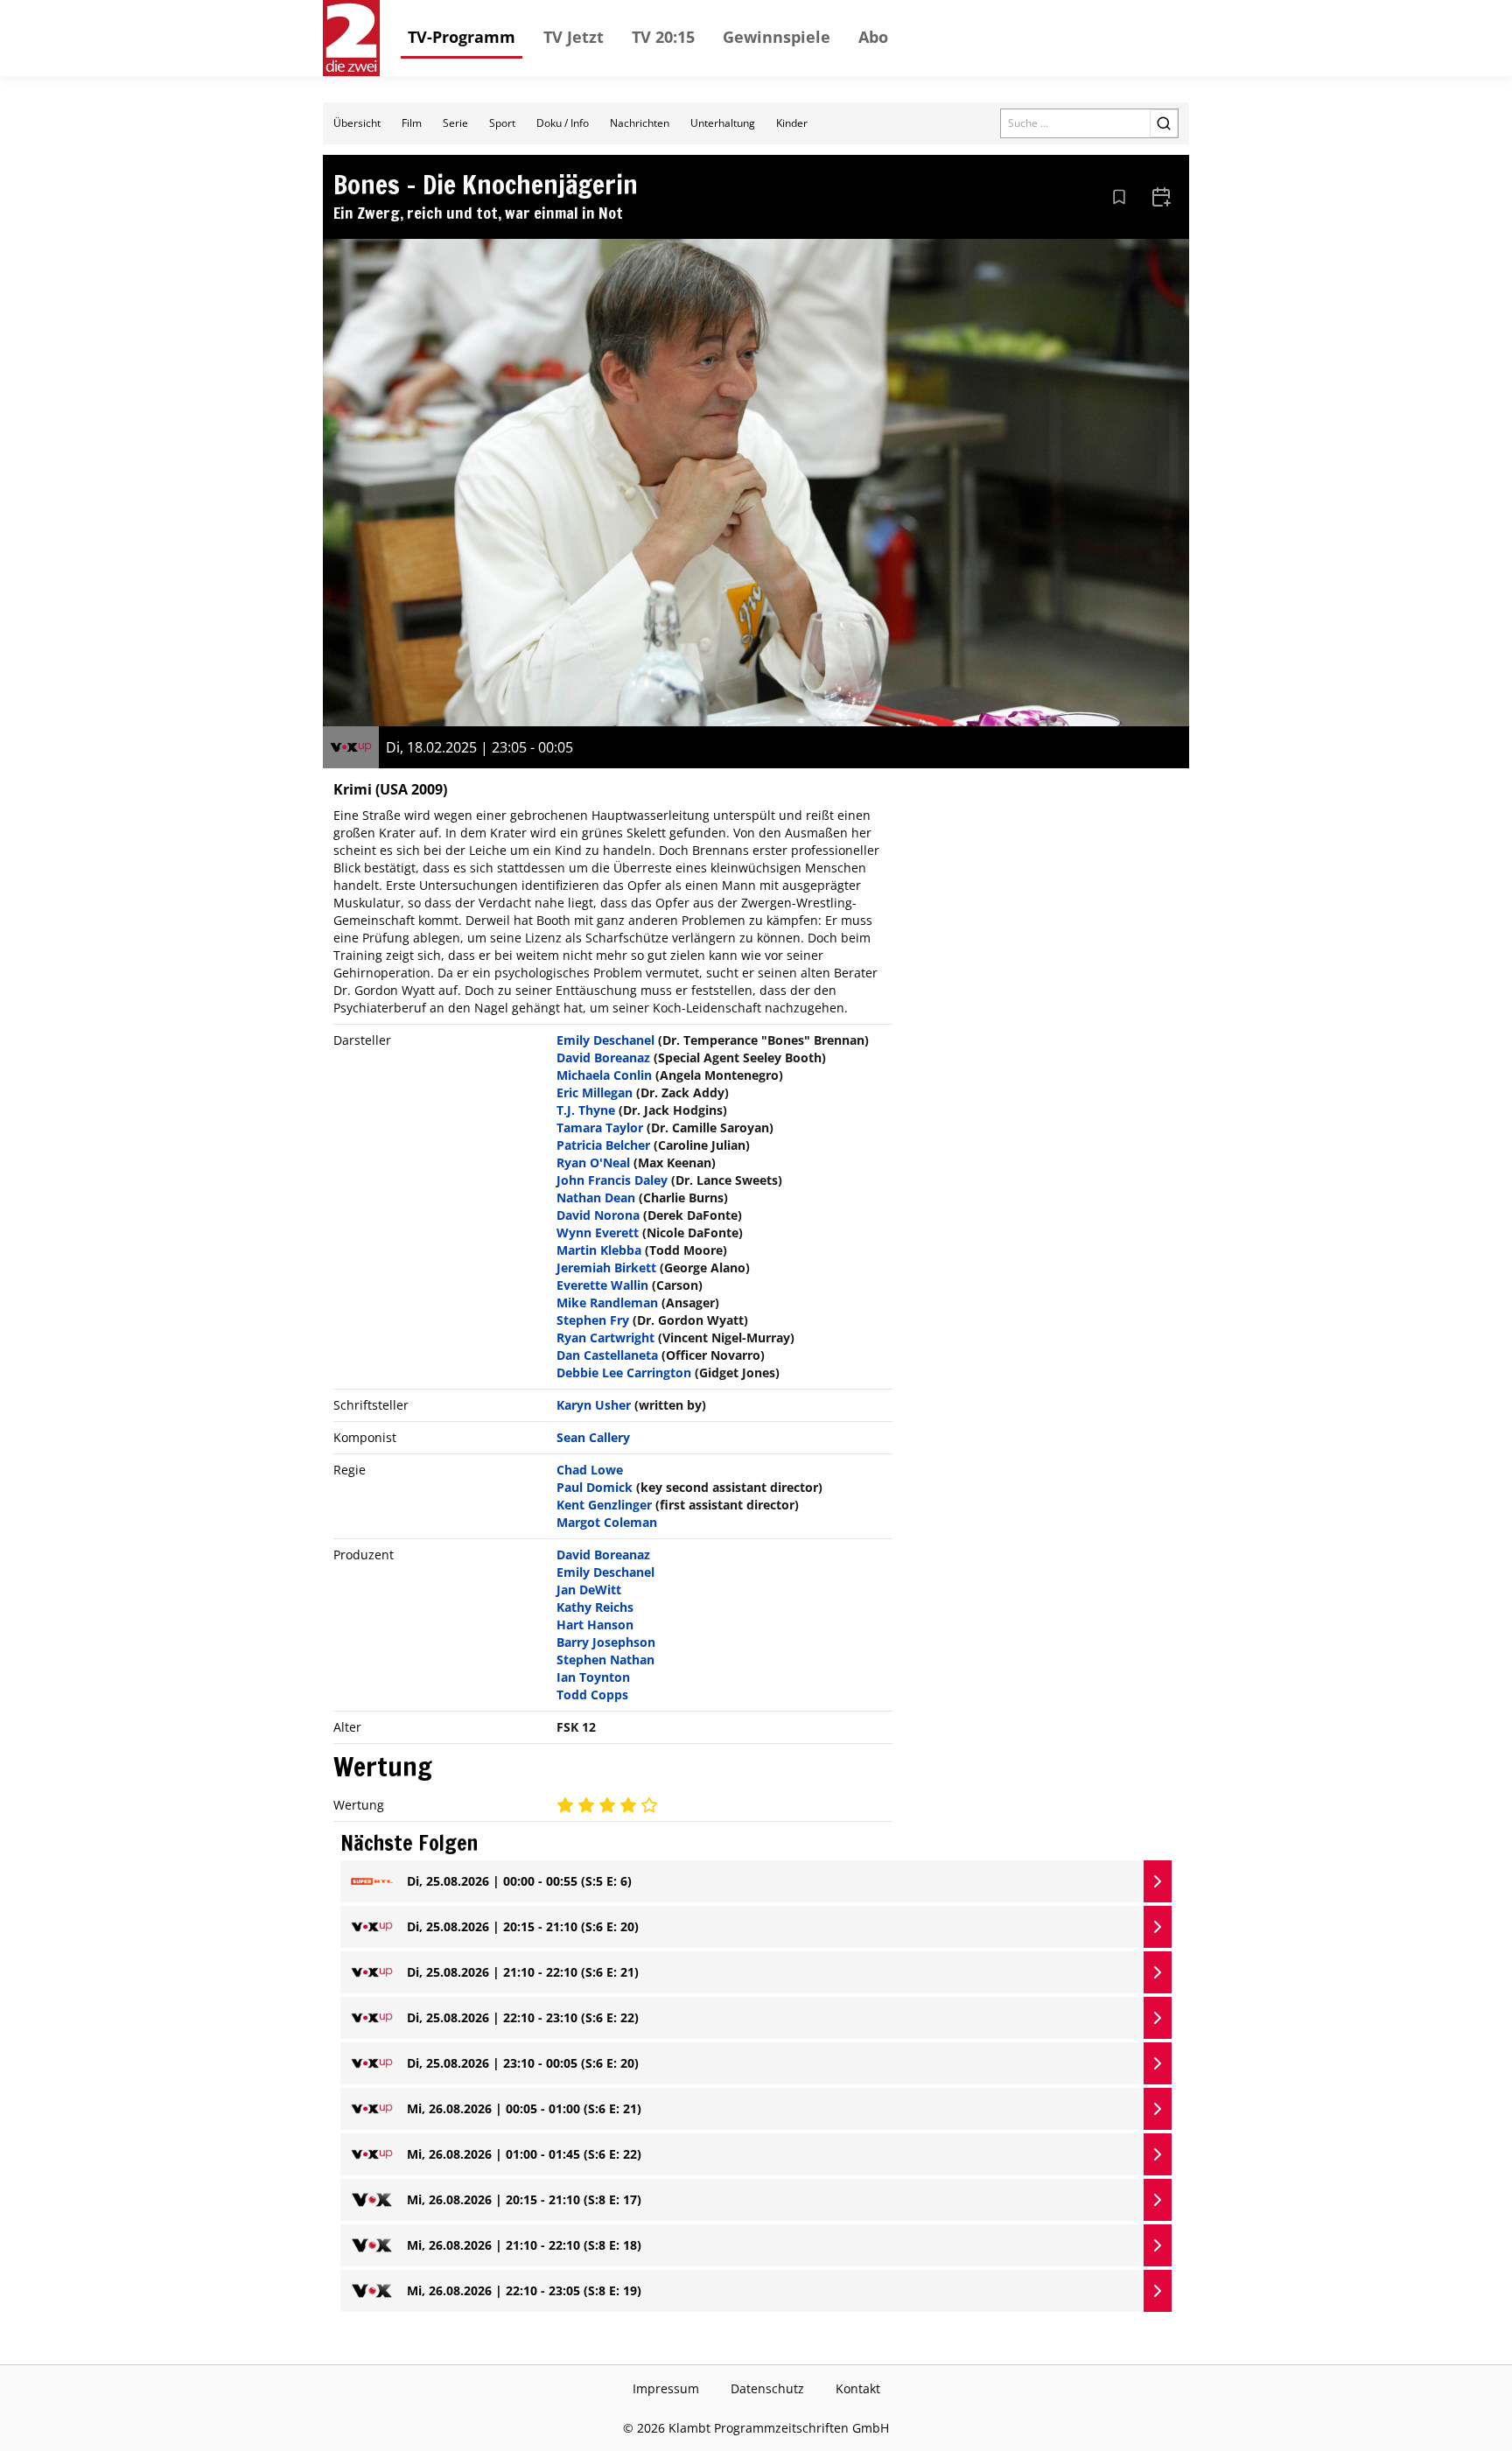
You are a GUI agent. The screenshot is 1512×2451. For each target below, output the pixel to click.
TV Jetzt (574, 37)
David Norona (598, 1215)
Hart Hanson (595, 1625)
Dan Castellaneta (607, 1355)
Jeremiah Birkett (606, 1268)
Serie (455, 123)
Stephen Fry (593, 1320)
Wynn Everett (598, 1233)
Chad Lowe (590, 1470)
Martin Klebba (599, 1250)
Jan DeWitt (589, 1590)
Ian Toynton (593, 1677)
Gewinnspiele (777, 37)
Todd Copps (592, 1695)
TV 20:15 (663, 37)
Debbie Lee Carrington (624, 1373)
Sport (502, 123)
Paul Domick (595, 1487)
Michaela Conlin (604, 1075)
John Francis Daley (612, 1180)
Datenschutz (767, 2388)
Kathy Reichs (595, 1607)
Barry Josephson (606, 1642)
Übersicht (357, 123)
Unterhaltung (723, 123)
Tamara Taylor (600, 1127)
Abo (873, 37)
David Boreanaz (603, 1057)
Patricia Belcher (603, 1145)
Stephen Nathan (605, 1660)
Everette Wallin (602, 1285)
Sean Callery (593, 1437)
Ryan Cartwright (605, 1338)
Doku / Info (563, 123)
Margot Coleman (607, 1522)
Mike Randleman (607, 1303)
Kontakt (858, 2388)
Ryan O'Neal (593, 1162)
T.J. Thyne (586, 1110)
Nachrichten (640, 123)
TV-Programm (462, 37)
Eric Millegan (595, 1092)
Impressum (666, 2388)
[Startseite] (351, 38)
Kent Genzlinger (604, 1505)
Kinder (792, 123)
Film (412, 123)
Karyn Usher (594, 1405)
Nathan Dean (596, 1197)
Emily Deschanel (605, 1040)
